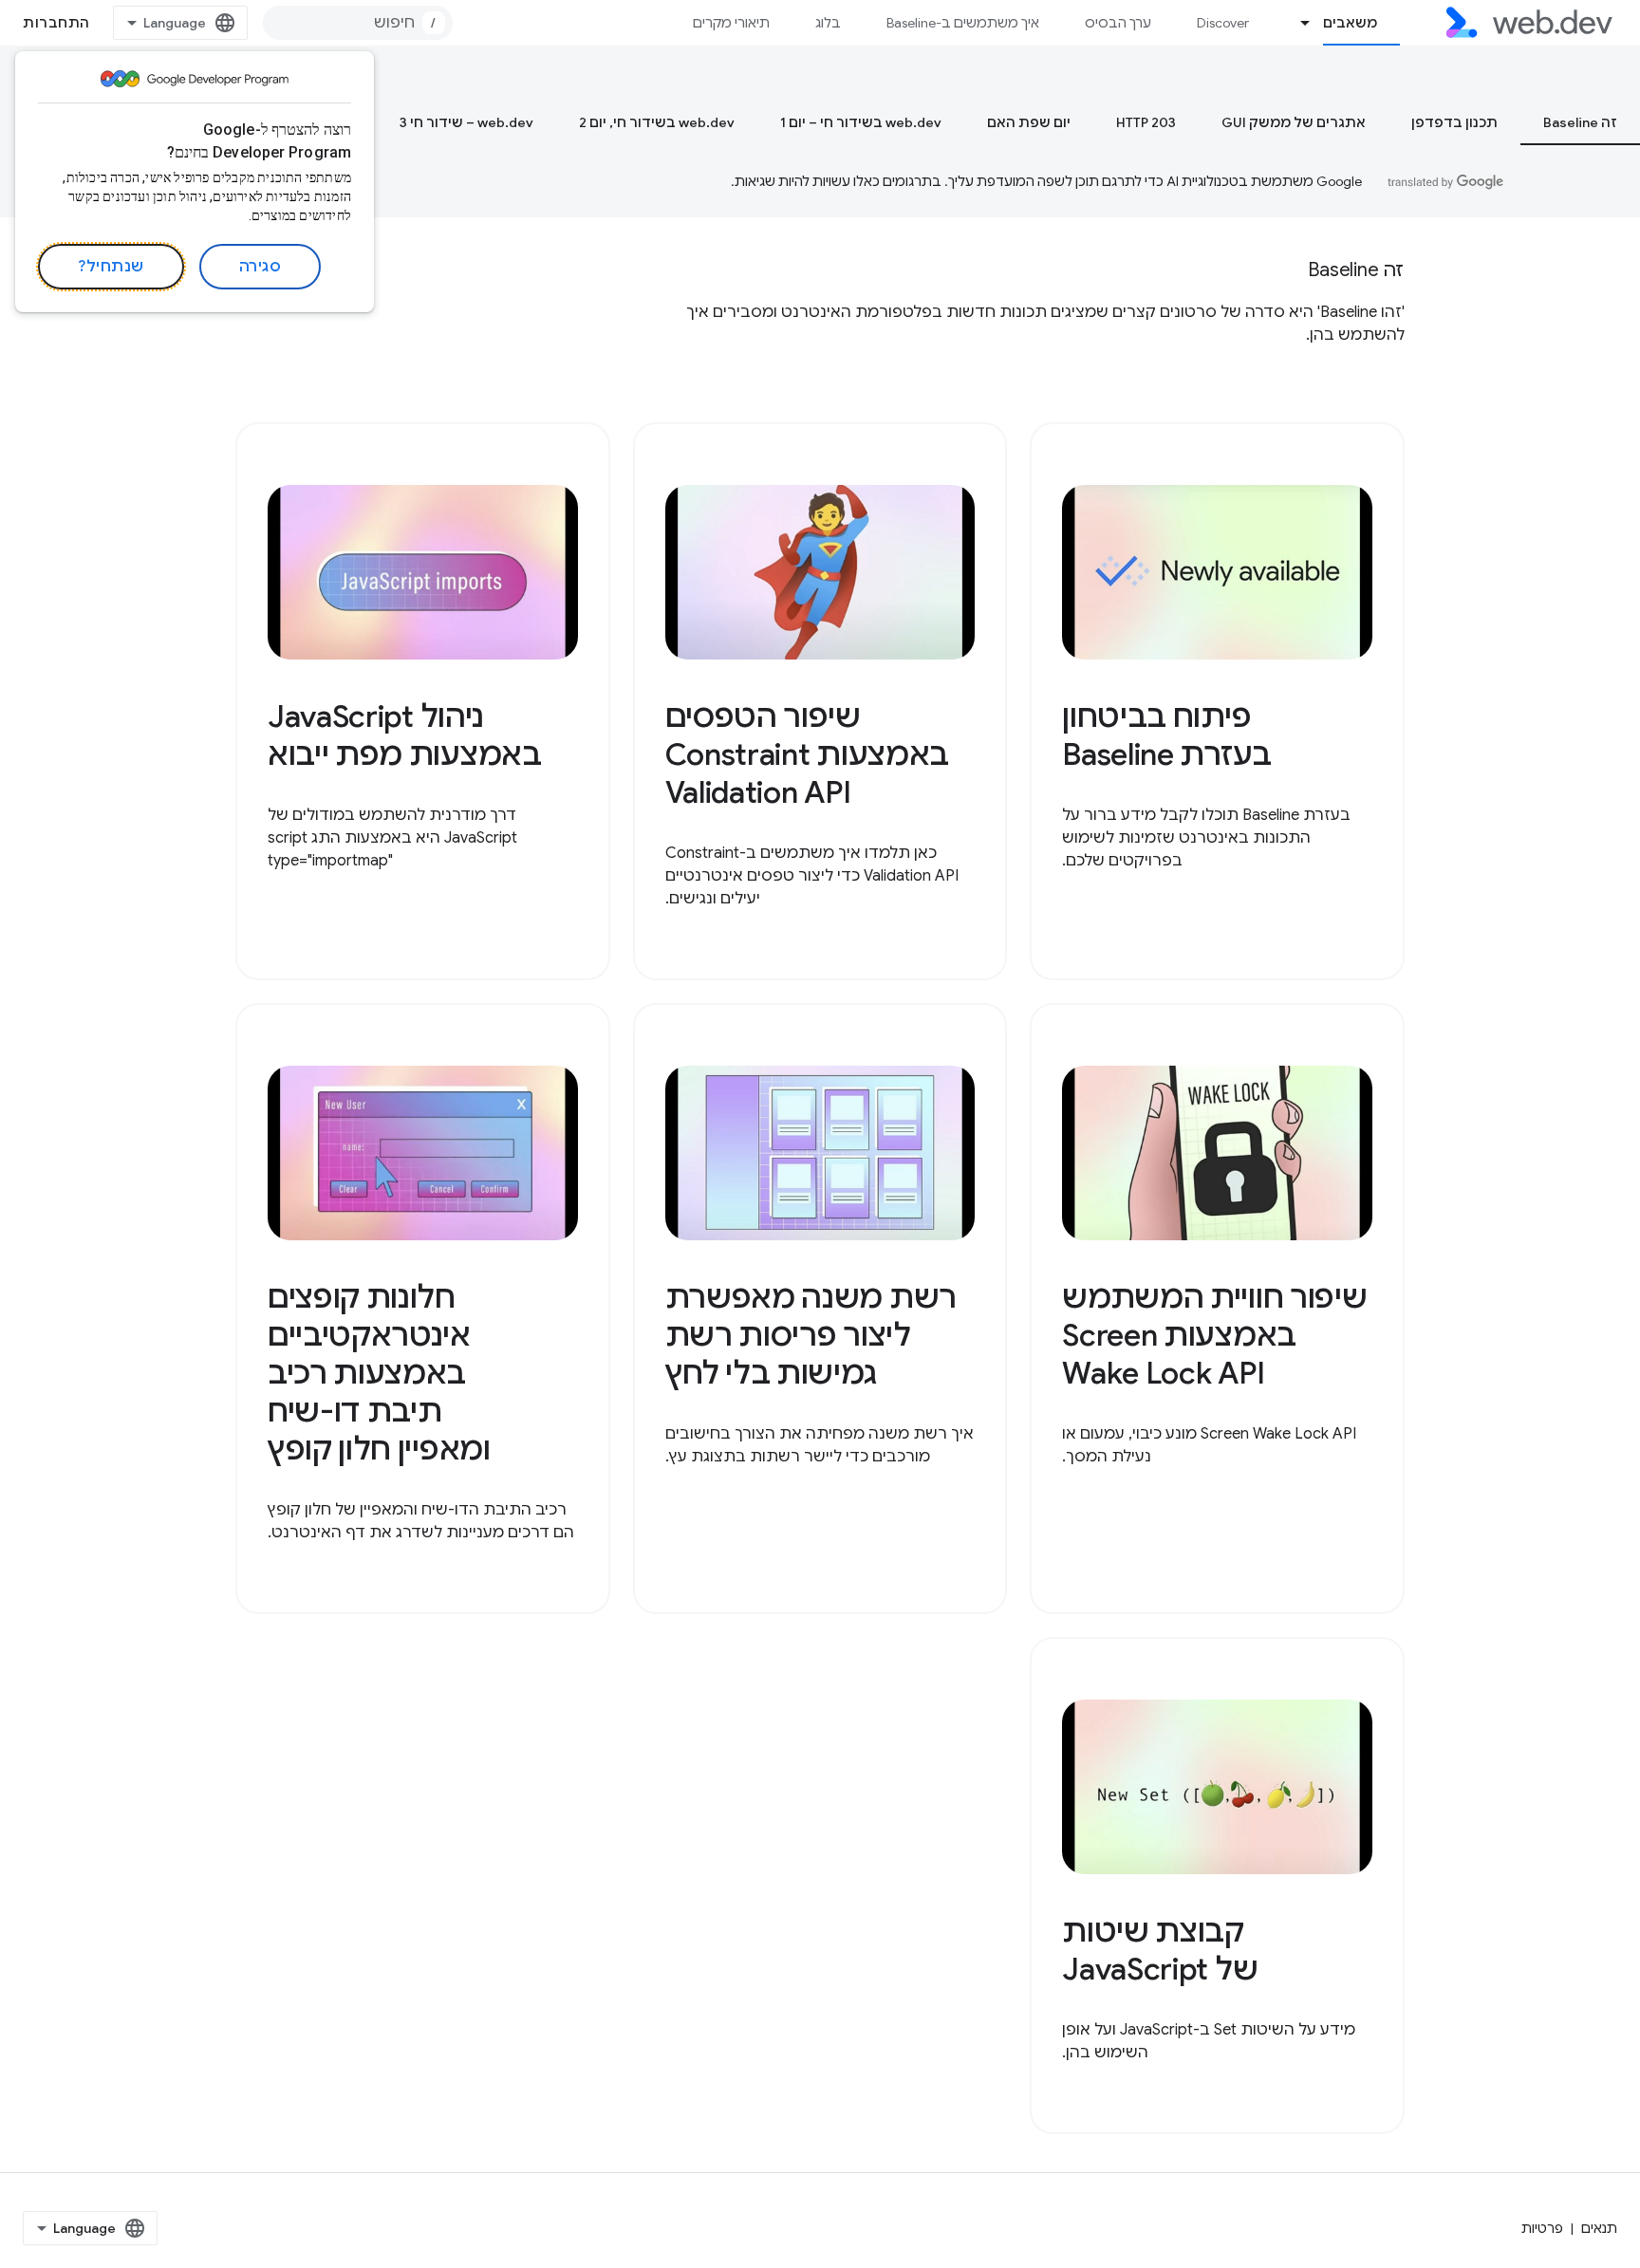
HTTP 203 (1146, 122)
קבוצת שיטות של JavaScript (1160, 1950)
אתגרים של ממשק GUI (1294, 122)
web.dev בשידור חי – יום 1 (861, 122)
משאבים (1350, 23)
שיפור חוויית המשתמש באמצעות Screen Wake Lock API (1214, 1335)
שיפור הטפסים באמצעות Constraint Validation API (807, 754)
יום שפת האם (1029, 122)
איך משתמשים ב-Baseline (963, 23)
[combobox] (358, 23)
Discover (1223, 23)
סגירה (261, 267)
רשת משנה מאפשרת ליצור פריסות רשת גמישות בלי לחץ (811, 1335)
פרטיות (1542, 2228)
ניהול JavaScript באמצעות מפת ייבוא (405, 735)
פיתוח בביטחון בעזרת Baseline (1167, 735)
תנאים (1599, 2228)
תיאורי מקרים (731, 23)
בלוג (828, 23)
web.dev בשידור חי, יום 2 (657, 122)
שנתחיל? (111, 267)
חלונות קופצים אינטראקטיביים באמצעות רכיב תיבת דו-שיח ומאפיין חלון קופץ (379, 1373)
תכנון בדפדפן (1454, 122)
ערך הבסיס (1118, 23)
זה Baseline (1580, 122)
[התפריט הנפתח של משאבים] (1297, 23)
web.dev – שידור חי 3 (466, 122)
